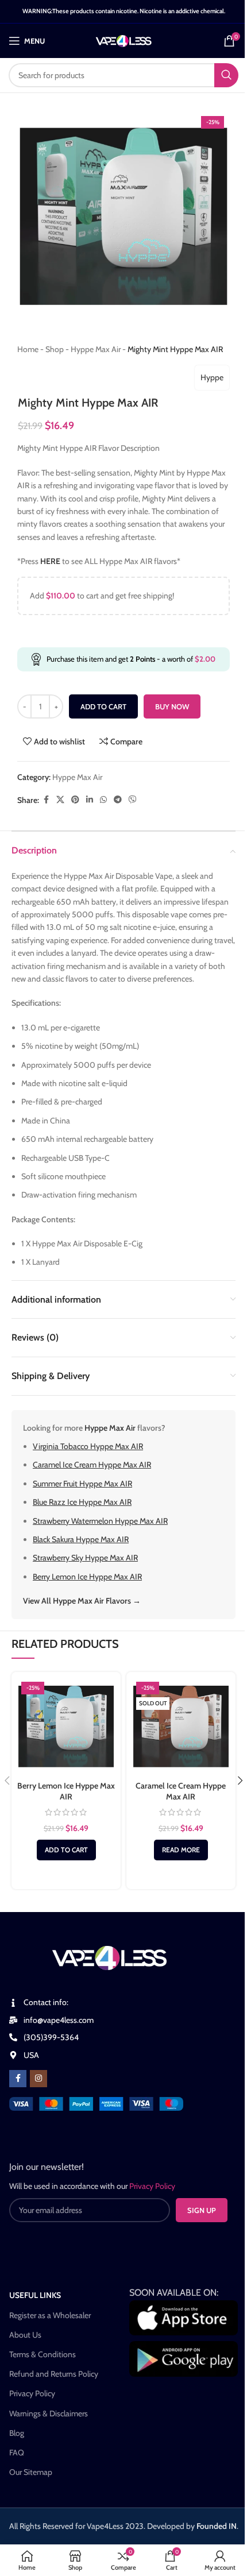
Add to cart (103, 706)
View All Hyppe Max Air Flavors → (82, 1601)
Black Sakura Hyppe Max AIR (81, 1539)
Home (28, 349)
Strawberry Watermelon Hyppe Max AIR (100, 1521)
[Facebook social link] (46, 800)
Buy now (172, 706)
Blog (17, 2433)
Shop (55, 349)
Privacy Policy (32, 2393)
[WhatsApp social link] (103, 800)
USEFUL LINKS (35, 2295)
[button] (66, 1850)
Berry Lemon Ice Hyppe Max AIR (87, 1577)
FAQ (17, 2453)
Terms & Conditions (43, 2354)
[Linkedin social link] (90, 800)
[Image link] (96, 2103)
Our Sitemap (31, 2472)
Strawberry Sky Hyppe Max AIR (85, 1558)
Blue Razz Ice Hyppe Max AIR (82, 1502)
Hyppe (212, 377)
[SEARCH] (226, 75)
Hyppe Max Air (96, 349)
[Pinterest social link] (75, 800)
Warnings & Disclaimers (49, 2413)
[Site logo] (124, 40)
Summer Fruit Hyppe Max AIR (82, 1484)
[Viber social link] (133, 800)
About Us (25, 2335)
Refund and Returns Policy (54, 2374)
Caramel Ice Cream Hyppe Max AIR (92, 1465)
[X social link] (60, 800)
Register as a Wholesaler (50, 2315)
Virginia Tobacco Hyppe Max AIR (88, 1446)
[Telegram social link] (118, 800)
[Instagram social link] (38, 2079)
